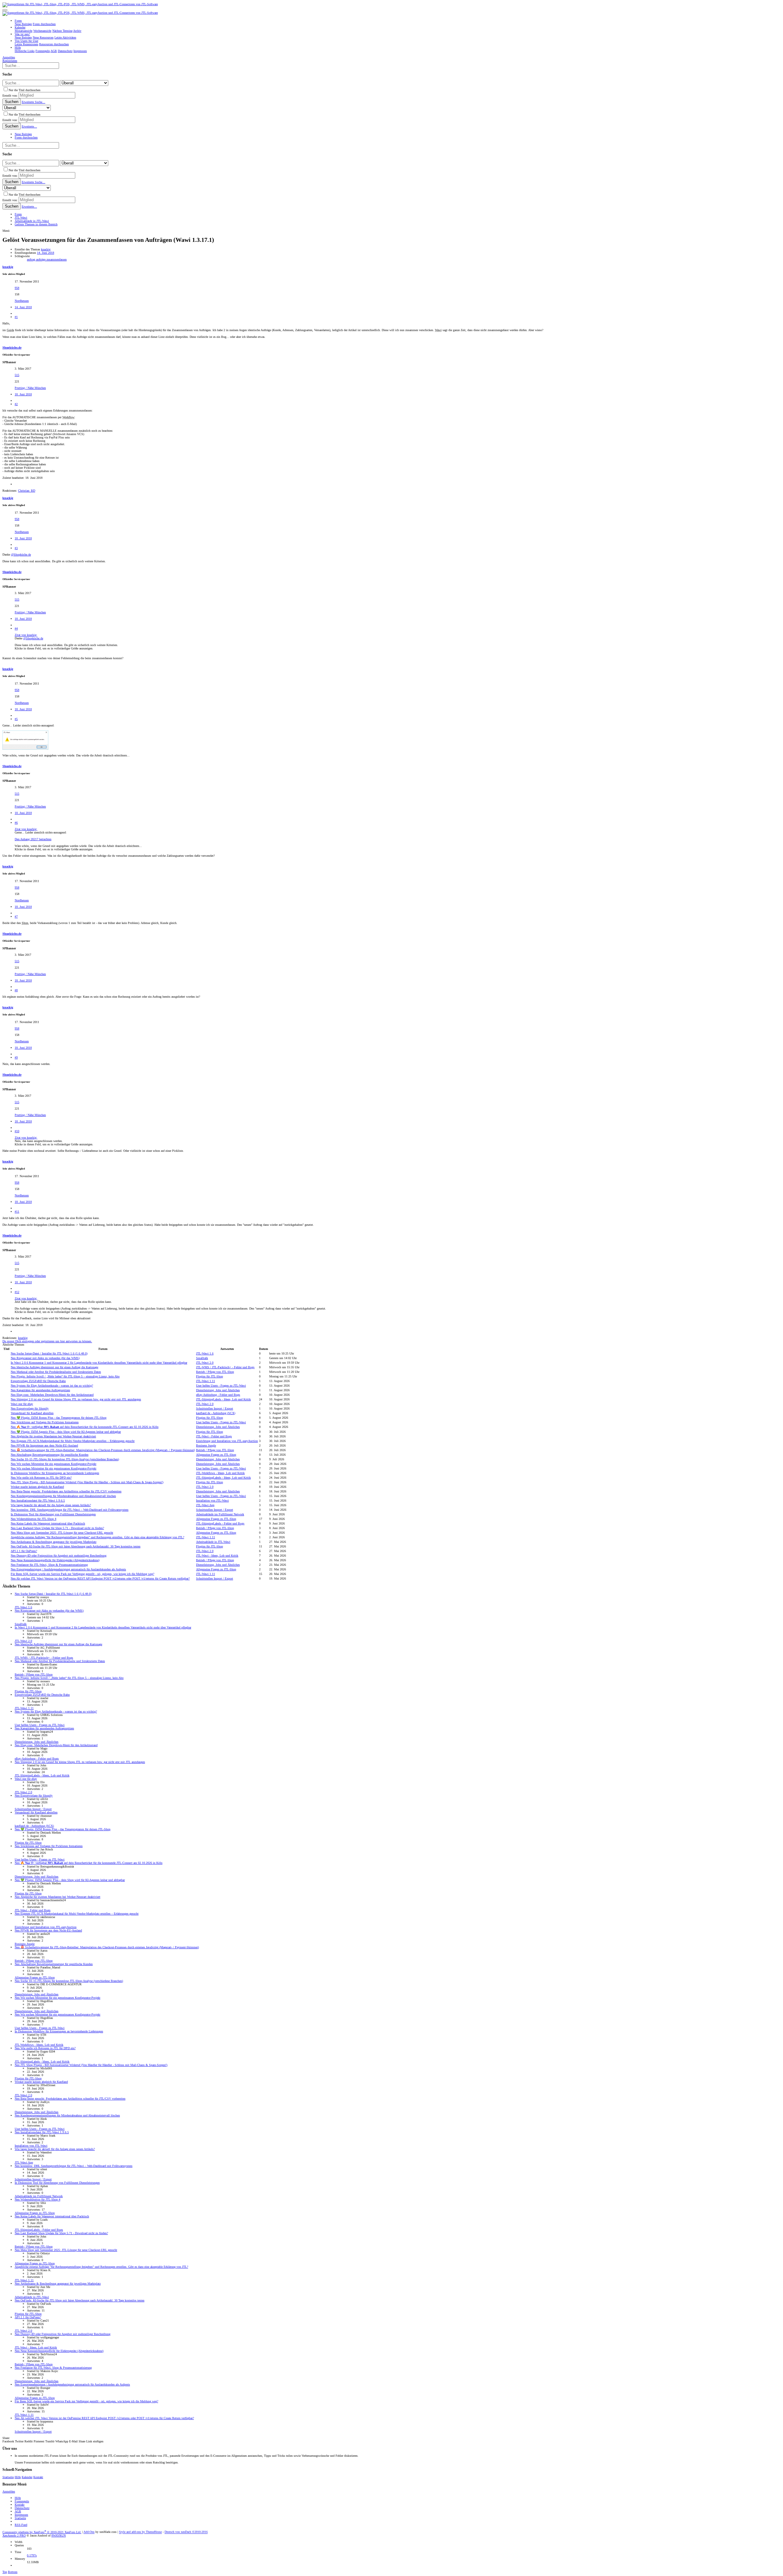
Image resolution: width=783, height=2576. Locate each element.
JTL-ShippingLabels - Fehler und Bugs (220, 1523)
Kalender (27, 2477)
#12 (17, 1292)
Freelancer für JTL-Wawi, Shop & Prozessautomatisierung (49, 1565)
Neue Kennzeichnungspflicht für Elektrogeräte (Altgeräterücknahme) (55, 1560)
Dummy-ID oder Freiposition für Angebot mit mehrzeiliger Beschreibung (59, 1556)
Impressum (21, 2515)
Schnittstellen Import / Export (215, 1408)
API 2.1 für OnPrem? (24, 1551)
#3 (16, 548)
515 (17, 375)
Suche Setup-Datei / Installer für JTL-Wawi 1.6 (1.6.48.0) (49, 1353)
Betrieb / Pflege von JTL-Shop (215, 1372)
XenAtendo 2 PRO (14, 2535)
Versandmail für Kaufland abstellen (32, 1413)
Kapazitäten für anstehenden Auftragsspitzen (40, 1390)
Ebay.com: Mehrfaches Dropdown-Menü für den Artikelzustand (52, 1395)
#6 (16, 823)
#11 (17, 1212)
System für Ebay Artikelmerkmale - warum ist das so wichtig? (52, 1386)
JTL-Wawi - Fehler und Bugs (214, 1436)
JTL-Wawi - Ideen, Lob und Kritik (217, 1556)
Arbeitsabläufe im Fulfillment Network (220, 1514)
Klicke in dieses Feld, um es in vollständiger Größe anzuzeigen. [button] (54, 648)
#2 (16, 404)
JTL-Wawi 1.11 (206, 1381)
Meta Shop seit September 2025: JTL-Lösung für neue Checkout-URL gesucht (62, 1533)
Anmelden (9, 2491)
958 (17, 288)
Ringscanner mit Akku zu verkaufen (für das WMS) (45, 1358)
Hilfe (18, 2477)
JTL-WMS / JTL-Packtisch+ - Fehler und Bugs (225, 1367)
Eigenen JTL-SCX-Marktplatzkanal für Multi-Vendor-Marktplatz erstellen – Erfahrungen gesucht (73, 1441)
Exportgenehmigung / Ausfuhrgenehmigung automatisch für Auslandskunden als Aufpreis (68, 1569)
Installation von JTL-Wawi (212, 1501)
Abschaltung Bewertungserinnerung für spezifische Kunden (50, 1455)
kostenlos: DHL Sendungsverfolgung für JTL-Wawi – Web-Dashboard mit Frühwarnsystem (70, 1510)
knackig (46, 249)
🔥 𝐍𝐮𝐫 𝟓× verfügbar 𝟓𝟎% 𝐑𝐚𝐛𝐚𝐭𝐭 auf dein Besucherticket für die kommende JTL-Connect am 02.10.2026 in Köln (85, 1427)
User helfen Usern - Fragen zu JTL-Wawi (221, 1386)
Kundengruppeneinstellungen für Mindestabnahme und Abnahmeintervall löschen (63, 1496)
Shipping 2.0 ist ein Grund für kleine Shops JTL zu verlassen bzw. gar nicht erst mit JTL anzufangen (76, 1399)
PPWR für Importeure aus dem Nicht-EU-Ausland (44, 1445)
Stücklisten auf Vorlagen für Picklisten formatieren (45, 1422)
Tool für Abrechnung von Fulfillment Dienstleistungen (53, 1514)
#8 (16, 990)
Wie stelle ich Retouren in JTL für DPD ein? (41, 1478)
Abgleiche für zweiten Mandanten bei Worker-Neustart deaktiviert (53, 1436)
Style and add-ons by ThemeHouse (140, 2532)
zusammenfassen (57, 259)
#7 (16, 917)
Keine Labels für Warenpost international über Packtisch (48, 1523)
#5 (16, 719)
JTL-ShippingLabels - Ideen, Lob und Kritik (223, 1399)
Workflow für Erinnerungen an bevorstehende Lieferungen (55, 1473)
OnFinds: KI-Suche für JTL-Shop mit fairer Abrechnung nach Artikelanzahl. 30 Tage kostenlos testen (76, 1546)
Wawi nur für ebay (22, 1404)
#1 (16, 317)
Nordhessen (22, 301)
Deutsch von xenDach (186, 2532)
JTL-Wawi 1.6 (205, 1353)
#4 (16, 628)
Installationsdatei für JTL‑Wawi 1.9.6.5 (38, 1501)
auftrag (32, 259)
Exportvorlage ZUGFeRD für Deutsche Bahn (38, 1381)
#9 (16, 1057)
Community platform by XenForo (42, 2532)
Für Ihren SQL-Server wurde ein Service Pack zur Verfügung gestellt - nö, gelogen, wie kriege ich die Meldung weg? (82, 1574)
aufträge (41, 259)
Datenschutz (22, 2508)
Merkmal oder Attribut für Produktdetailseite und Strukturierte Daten (56, 1372)
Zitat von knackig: (26, 635)
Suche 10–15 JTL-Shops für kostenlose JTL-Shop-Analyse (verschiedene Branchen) (65, 1459)
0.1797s (32, 2555)
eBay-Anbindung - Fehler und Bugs (218, 1395)
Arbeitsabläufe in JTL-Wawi (213, 1542)
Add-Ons (89, 2532)
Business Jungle (206, 1445)
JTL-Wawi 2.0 (205, 1363)
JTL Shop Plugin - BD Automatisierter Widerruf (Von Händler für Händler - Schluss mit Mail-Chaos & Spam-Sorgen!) (87, 1482)
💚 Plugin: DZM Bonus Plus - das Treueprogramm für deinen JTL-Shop (59, 1418)
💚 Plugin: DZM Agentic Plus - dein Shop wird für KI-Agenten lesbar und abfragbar (66, 1432)
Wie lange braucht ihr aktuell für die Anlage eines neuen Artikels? (51, 1505)
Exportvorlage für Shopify (30, 1408)
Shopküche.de (12, 347)
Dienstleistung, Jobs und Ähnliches (218, 1390)
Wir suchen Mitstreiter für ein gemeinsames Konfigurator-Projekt (54, 1464)
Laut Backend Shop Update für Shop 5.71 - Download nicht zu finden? (57, 1528)
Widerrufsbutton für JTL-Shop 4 (33, 1519)
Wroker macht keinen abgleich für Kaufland (37, 1487)
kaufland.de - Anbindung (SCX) (216, 1413)
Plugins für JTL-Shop (210, 1376)
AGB (18, 2511)
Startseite (8, 2477)
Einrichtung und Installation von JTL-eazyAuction (227, 1441)
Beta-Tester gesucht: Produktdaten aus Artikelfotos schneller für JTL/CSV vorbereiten (66, 1491)
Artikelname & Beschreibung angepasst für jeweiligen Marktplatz (54, 1542)
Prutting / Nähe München (30, 388)
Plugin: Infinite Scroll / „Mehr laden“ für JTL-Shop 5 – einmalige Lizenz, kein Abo (65, 1376)
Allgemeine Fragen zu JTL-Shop (216, 1455)
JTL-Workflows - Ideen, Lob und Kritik (220, 1473)
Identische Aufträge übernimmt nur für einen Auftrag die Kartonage (54, 1367)
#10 (17, 1131)
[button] (5, 10)
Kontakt (38, 2477)
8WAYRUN (59, 2535)
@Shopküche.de (21, 554)
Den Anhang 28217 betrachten (33, 839)
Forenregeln (22, 2501)
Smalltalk (202, 1358)
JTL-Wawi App (205, 1505)
